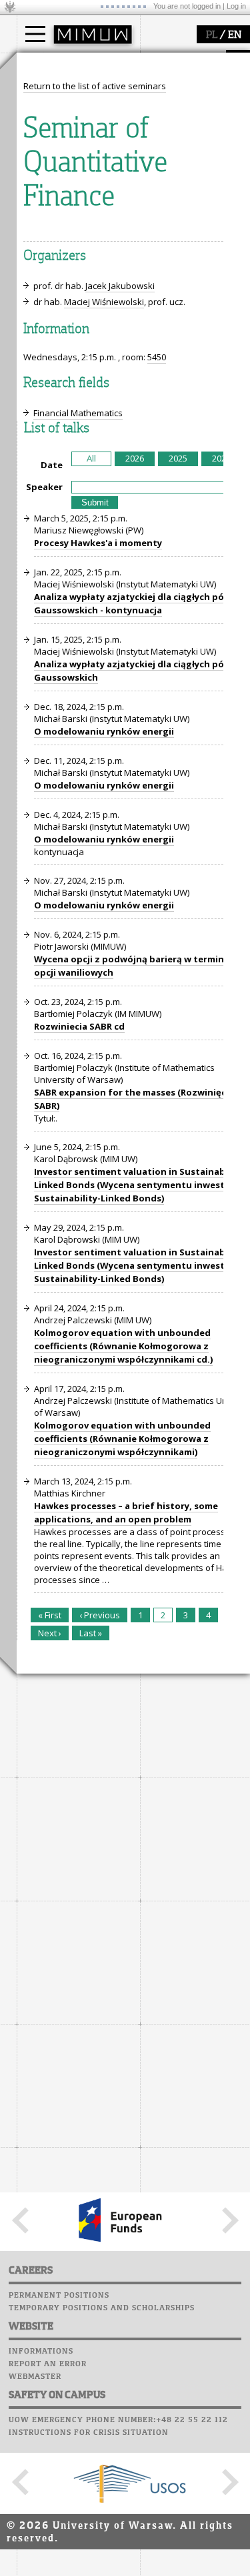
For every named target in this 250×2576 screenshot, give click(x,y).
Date (52, 465)
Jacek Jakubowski (120, 286)
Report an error (48, 2364)
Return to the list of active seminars (95, 86)
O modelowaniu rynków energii (104, 731)
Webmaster (35, 2377)
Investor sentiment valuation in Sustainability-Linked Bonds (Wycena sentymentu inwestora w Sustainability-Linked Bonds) (142, 1185)
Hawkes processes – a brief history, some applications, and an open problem (126, 1512)
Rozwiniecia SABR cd (79, 1026)
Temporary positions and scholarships (102, 2308)
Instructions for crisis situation (89, 2433)
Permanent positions (59, 2296)
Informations (41, 2352)
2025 (178, 458)
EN (235, 35)
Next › (50, 1633)
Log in (236, 6)
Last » (91, 1633)
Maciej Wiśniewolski (104, 302)
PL (212, 35)
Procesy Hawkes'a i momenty (98, 543)
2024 (221, 458)
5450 (157, 357)
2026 (135, 458)
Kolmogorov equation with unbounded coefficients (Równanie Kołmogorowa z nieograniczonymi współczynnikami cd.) (123, 1346)
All (91, 458)
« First (50, 1615)
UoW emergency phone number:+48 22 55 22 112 (118, 2420)
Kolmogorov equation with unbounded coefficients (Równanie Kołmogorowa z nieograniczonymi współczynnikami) (122, 1439)
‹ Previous (100, 1615)
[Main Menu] (35, 34)
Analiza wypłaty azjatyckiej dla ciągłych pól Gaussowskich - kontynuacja (130, 603)
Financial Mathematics (78, 413)
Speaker (44, 487)
